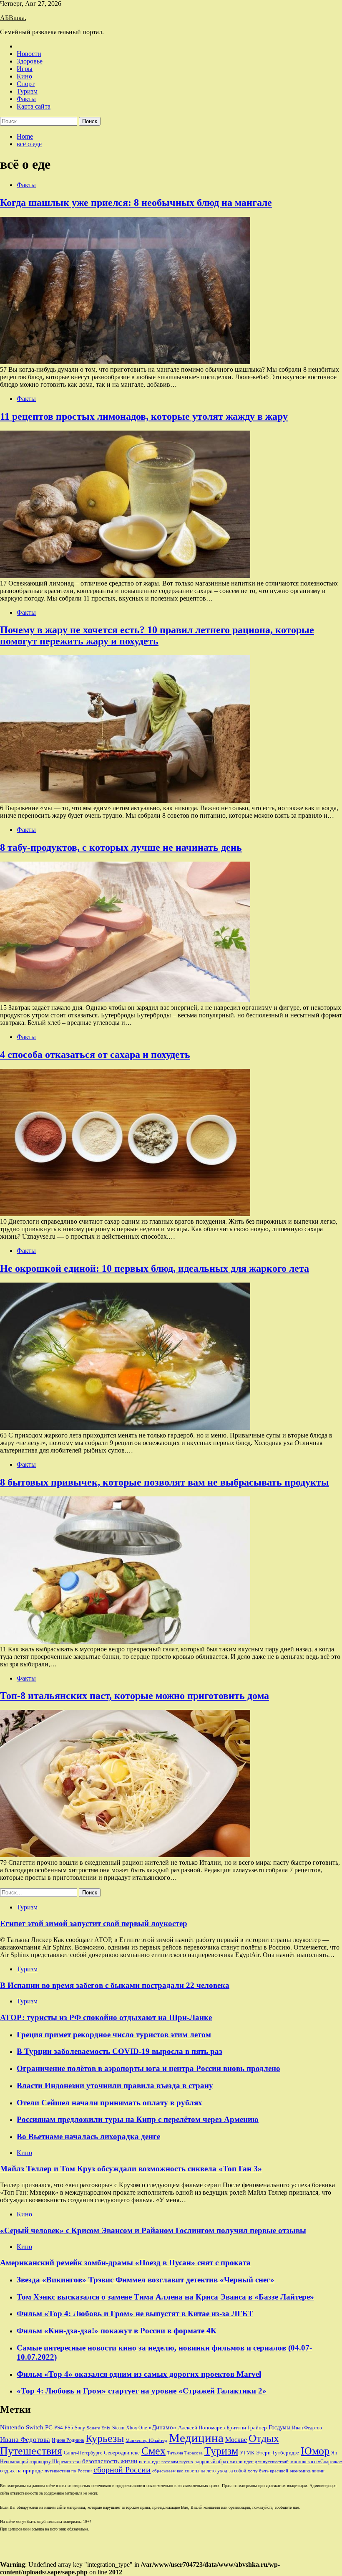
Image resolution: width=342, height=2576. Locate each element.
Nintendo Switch (22, 2427)
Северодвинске (122, 2453)
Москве (236, 2440)
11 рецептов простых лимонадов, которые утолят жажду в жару (144, 416)
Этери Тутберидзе (278, 2453)
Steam (118, 2428)
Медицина (196, 2438)
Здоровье (30, 61)
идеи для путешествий (266, 2462)
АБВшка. (13, 18)
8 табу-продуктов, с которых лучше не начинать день (121, 847)
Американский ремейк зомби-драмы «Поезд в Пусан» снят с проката (125, 2263)
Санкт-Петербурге (83, 2453)
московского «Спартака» (316, 2462)
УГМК (247, 2453)
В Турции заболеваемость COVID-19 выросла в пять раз (119, 2051)
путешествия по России (68, 2471)
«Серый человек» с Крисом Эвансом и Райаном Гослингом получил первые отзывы (153, 2230)
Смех (153, 2451)
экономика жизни (307, 2471)
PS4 (59, 2428)
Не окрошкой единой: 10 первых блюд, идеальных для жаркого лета (155, 1268)
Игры (25, 69)
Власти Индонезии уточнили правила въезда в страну (115, 2085)
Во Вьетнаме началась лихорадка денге (88, 2136)
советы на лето (200, 2471)
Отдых (264, 2438)
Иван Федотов (307, 2428)
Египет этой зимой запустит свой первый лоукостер (94, 1923)
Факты (26, 99)
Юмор (315, 2451)
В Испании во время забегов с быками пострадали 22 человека (115, 1985)
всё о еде (149, 2462)
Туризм (27, 91)
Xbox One (136, 2428)
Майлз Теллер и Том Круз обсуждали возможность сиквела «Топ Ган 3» (131, 2169)
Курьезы (105, 2438)
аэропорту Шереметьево (55, 2462)
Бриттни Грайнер (247, 2428)
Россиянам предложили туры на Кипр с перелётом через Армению (138, 2119)
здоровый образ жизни (219, 2462)
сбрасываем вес (168, 2471)
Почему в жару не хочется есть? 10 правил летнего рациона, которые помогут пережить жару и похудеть (157, 635)
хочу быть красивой (268, 2471)
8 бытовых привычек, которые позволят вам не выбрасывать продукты (165, 1482)
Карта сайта (34, 106)
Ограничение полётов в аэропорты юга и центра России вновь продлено (148, 2068)
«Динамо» (162, 2427)
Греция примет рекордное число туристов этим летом (114, 2035)
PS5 (69, 2428)
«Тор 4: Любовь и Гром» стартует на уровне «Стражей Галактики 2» (142, 2391)
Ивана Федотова (25, 2440)
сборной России (122, 2470)
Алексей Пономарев (201, 2428)
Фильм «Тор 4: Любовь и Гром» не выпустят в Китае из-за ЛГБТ (135, 2314)
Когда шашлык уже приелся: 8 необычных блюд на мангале (136, 203)
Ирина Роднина (68, 2440)
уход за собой (232, 2471)
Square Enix (99, 2428)
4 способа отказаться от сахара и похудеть (95, 1055)
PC (49, 2427)
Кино (24, 76)
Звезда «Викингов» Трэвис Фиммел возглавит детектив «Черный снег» (146, 2280)
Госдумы (279, 2428)
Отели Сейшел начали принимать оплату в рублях (109, 2103)
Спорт (26, 84)
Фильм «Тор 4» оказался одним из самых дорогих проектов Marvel (139, 2374)
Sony (80, 2428)
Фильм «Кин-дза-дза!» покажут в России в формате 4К (117, 2331)
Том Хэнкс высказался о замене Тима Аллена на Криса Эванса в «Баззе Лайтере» (165, 2297)
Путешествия (31, 2451)
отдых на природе (21, 2471)
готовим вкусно (177, 2462)
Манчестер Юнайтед (146, 2440)
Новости (29, 54)
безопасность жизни (110, 2461)
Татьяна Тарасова (185, 2453)
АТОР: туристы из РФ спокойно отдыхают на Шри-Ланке (106, 2017)
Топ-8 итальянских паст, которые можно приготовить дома (135, 1696)
